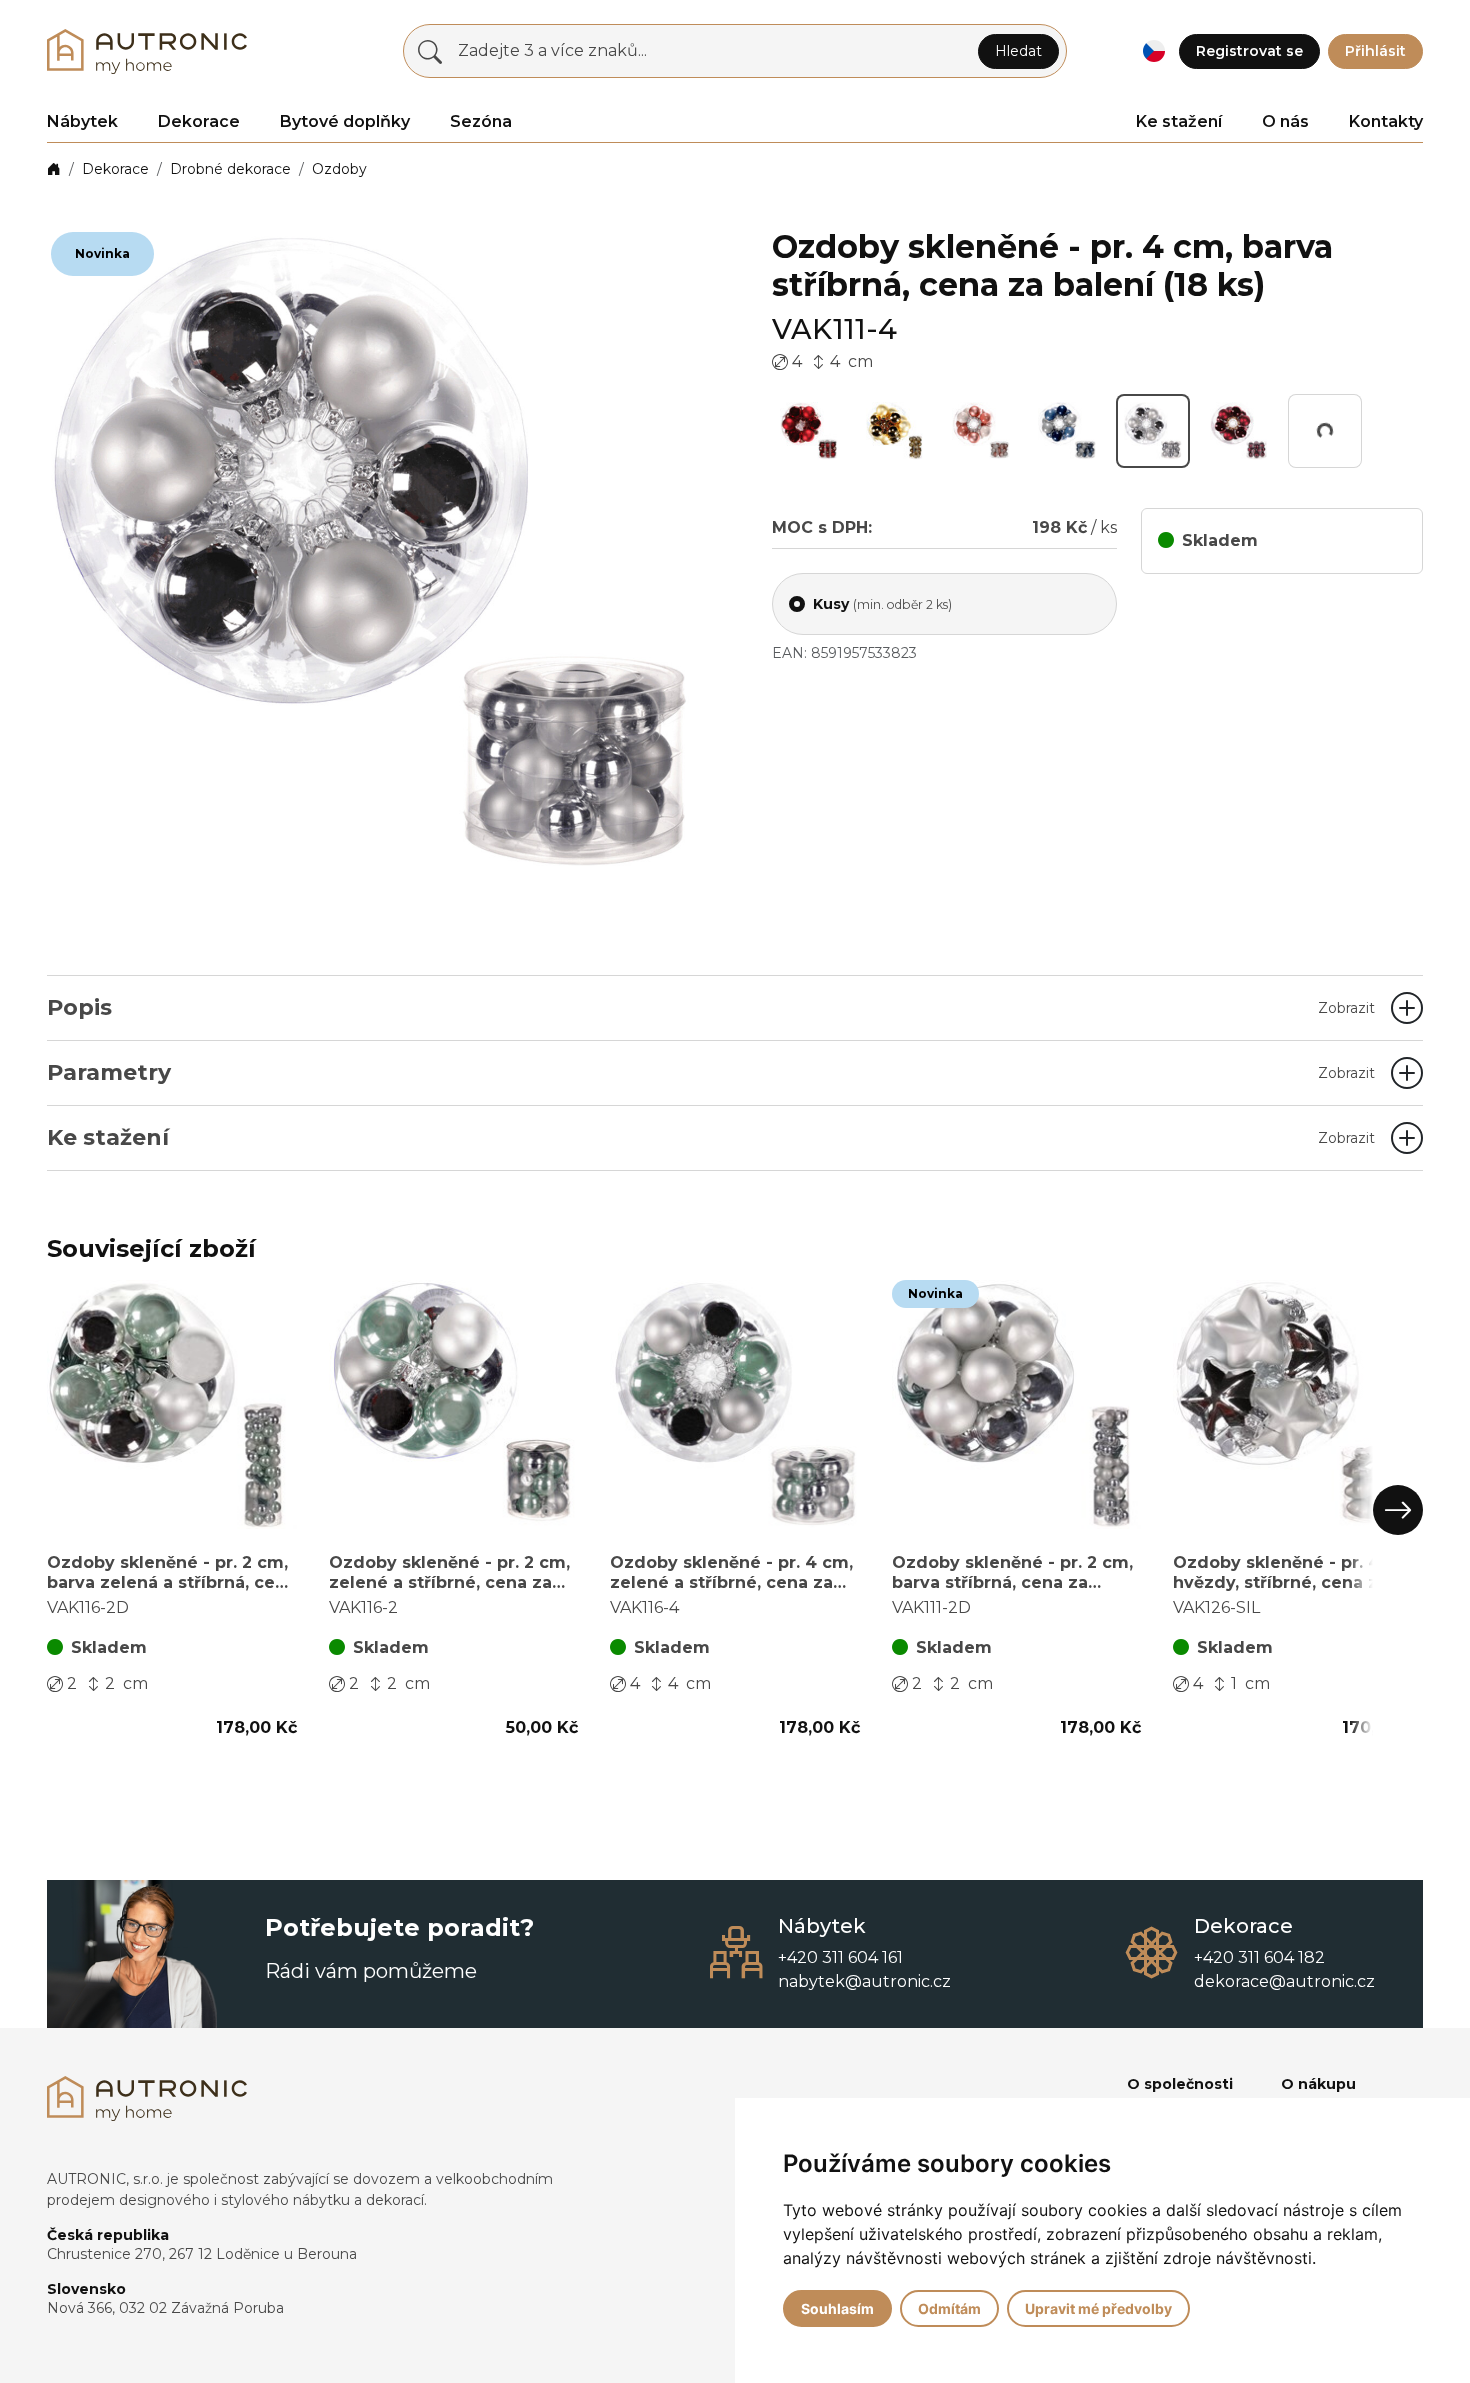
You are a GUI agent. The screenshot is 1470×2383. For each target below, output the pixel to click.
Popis (711, 1007)
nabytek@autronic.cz (864, 1981)
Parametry (711, 1072)
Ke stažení (1179, 121)
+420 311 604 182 (1259, 1957)
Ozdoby (339, 169)
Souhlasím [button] (837, 2308)
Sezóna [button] (481, 121)
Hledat (1018, 51)
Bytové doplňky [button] (345, 121)
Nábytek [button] (82, 121)
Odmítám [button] (949, 2308)
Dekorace (115, 169)
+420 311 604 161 (840, 1957)
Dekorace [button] (199, 121)
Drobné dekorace (230, 169)
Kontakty (1386, 121)
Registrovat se (1249, 51)
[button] (1153, 51)
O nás (1285, 121)
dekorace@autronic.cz (1284, 1981)
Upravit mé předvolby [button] (1098, 2308)
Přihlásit (1375, 51)
